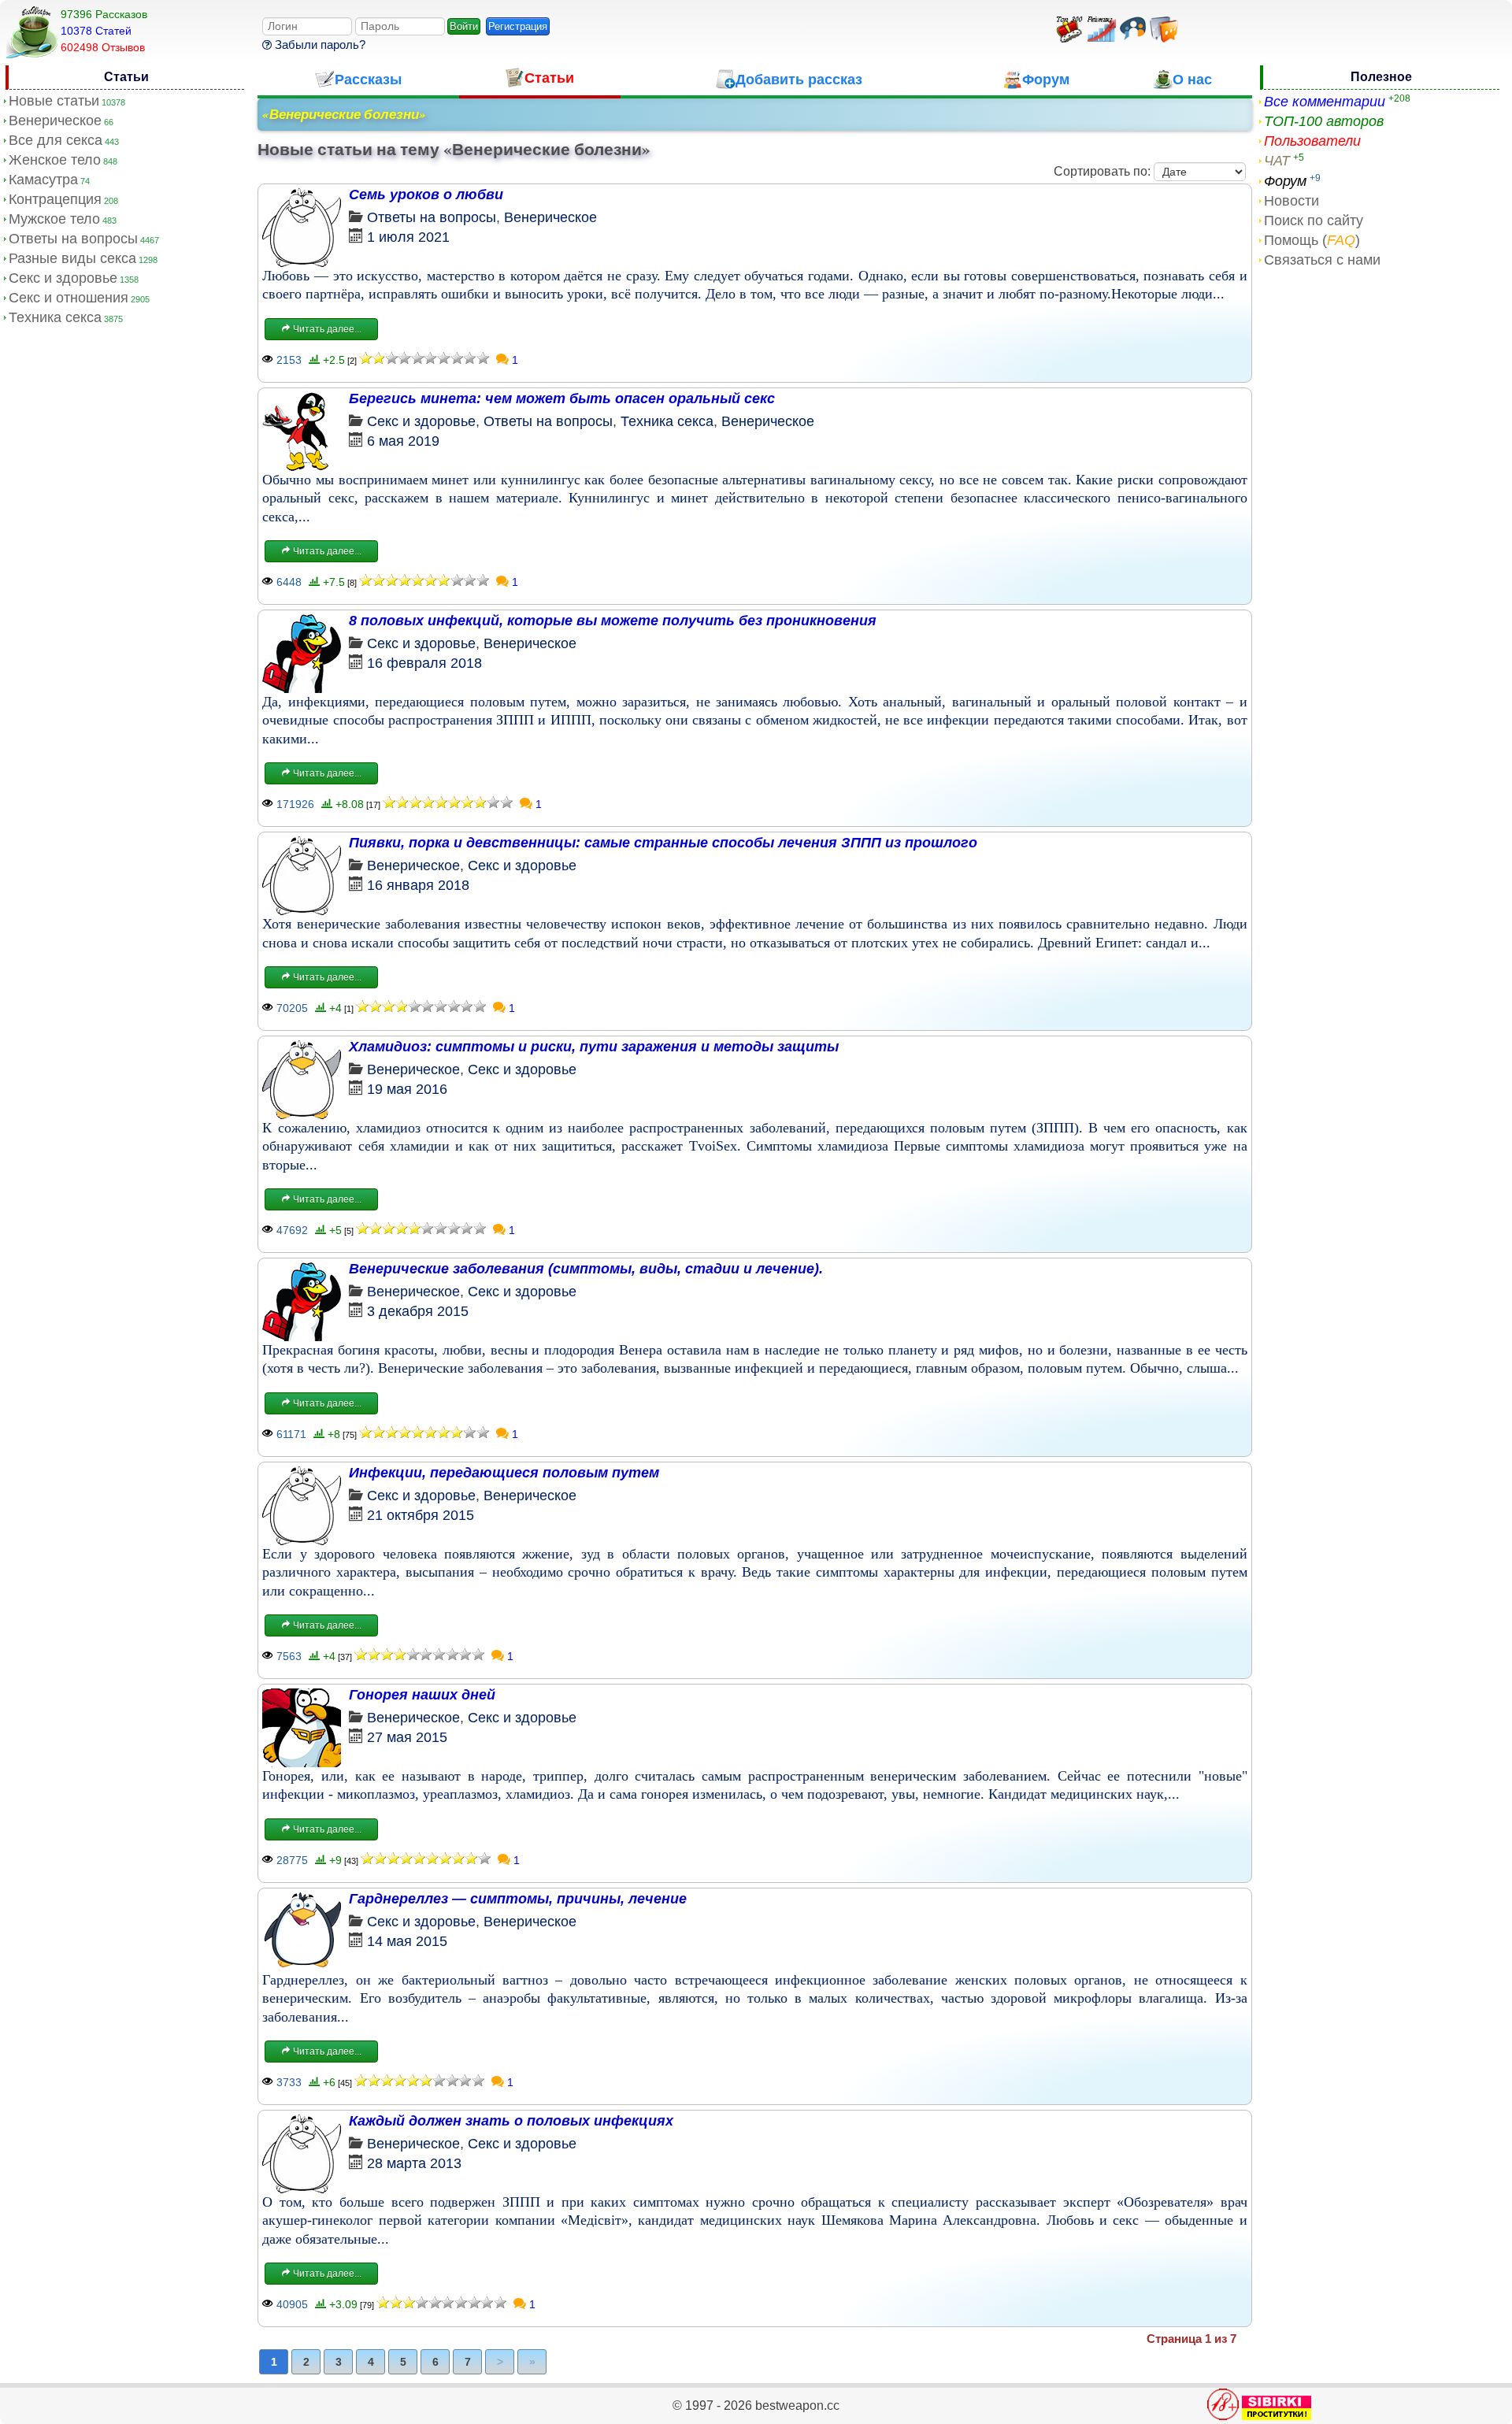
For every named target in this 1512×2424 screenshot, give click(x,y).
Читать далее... (326, 329)
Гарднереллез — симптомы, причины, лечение (518, 1899)
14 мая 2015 (407, 1941)
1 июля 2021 (408, 237)
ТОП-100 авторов (1324, 121)
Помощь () (1312, 240)
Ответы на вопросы (73, 239)
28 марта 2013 (414, 2163)
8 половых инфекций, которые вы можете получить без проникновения (613, 621)
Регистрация (518, 26)
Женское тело (55, 160)
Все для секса (56, 140)
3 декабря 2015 (418, 1311)
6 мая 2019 (403, 441)
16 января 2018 (418, 885)
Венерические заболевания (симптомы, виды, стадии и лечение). (586, 1269)
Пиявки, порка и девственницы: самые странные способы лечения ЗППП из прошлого (663, 843)
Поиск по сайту (1314, 221)
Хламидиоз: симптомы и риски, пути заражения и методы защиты (594, 1047)
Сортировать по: (1102, 171)
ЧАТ (1277, 161)
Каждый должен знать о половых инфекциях (511, 2121)
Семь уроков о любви (426, 195)
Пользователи (1312, 141)
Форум (1285, 181)
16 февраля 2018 (424, 663)
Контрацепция (55, 199)
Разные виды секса (72, 258)
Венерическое (55, 120)
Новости (1291, 201)
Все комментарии (1325, 102)
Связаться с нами (1322, 260)
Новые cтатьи (54, 101)
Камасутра (43, 180)
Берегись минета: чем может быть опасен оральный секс (562, 398)
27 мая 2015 (407, 1737)
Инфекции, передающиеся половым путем (504, 1473)
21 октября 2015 (421, 1515)
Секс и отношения (69, 298)
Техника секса (55, 317)
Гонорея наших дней (422, 1695)
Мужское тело (54, 219)
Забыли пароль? (319, 44)
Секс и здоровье (63, 278)
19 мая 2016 (407, 1089)
